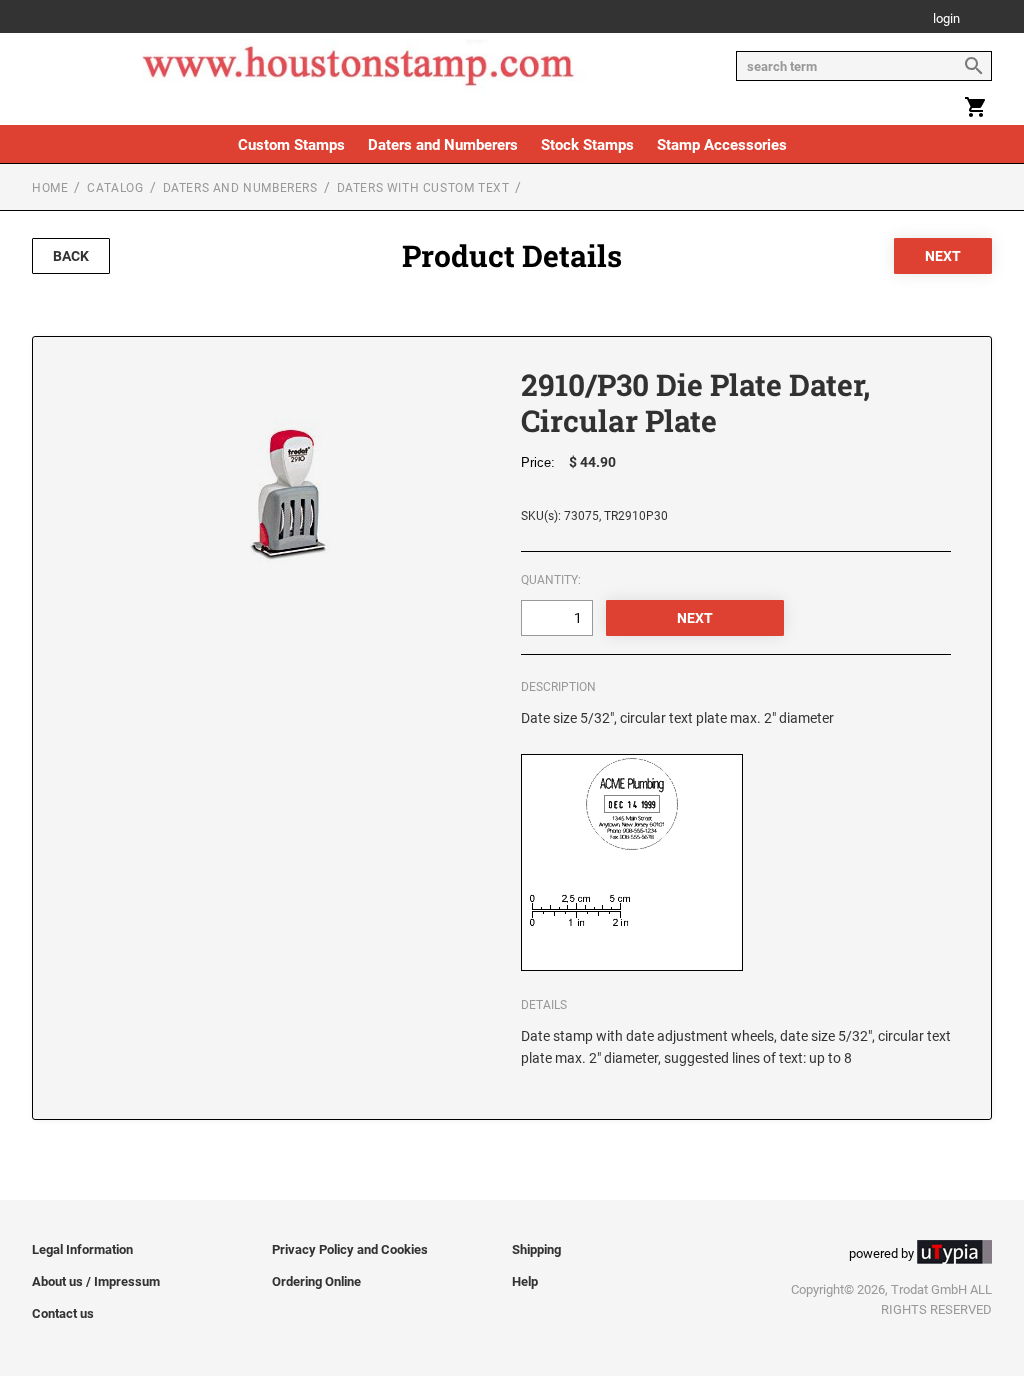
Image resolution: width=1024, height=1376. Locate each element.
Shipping (536, 1249)
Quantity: (551, 580)
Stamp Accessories (722, 145)
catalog (115, 188)
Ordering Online (316, 1281)
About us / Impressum (96, 1281)
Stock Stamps (587, 145)
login (946, 19)
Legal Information (82, 1249)
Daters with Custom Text (423, 188)
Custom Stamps (291, 145)
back (71, 256)
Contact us (63, 1313)
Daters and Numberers (443, 145)
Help (525, 1281)
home (50, 188)
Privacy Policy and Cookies (350, 1249)
